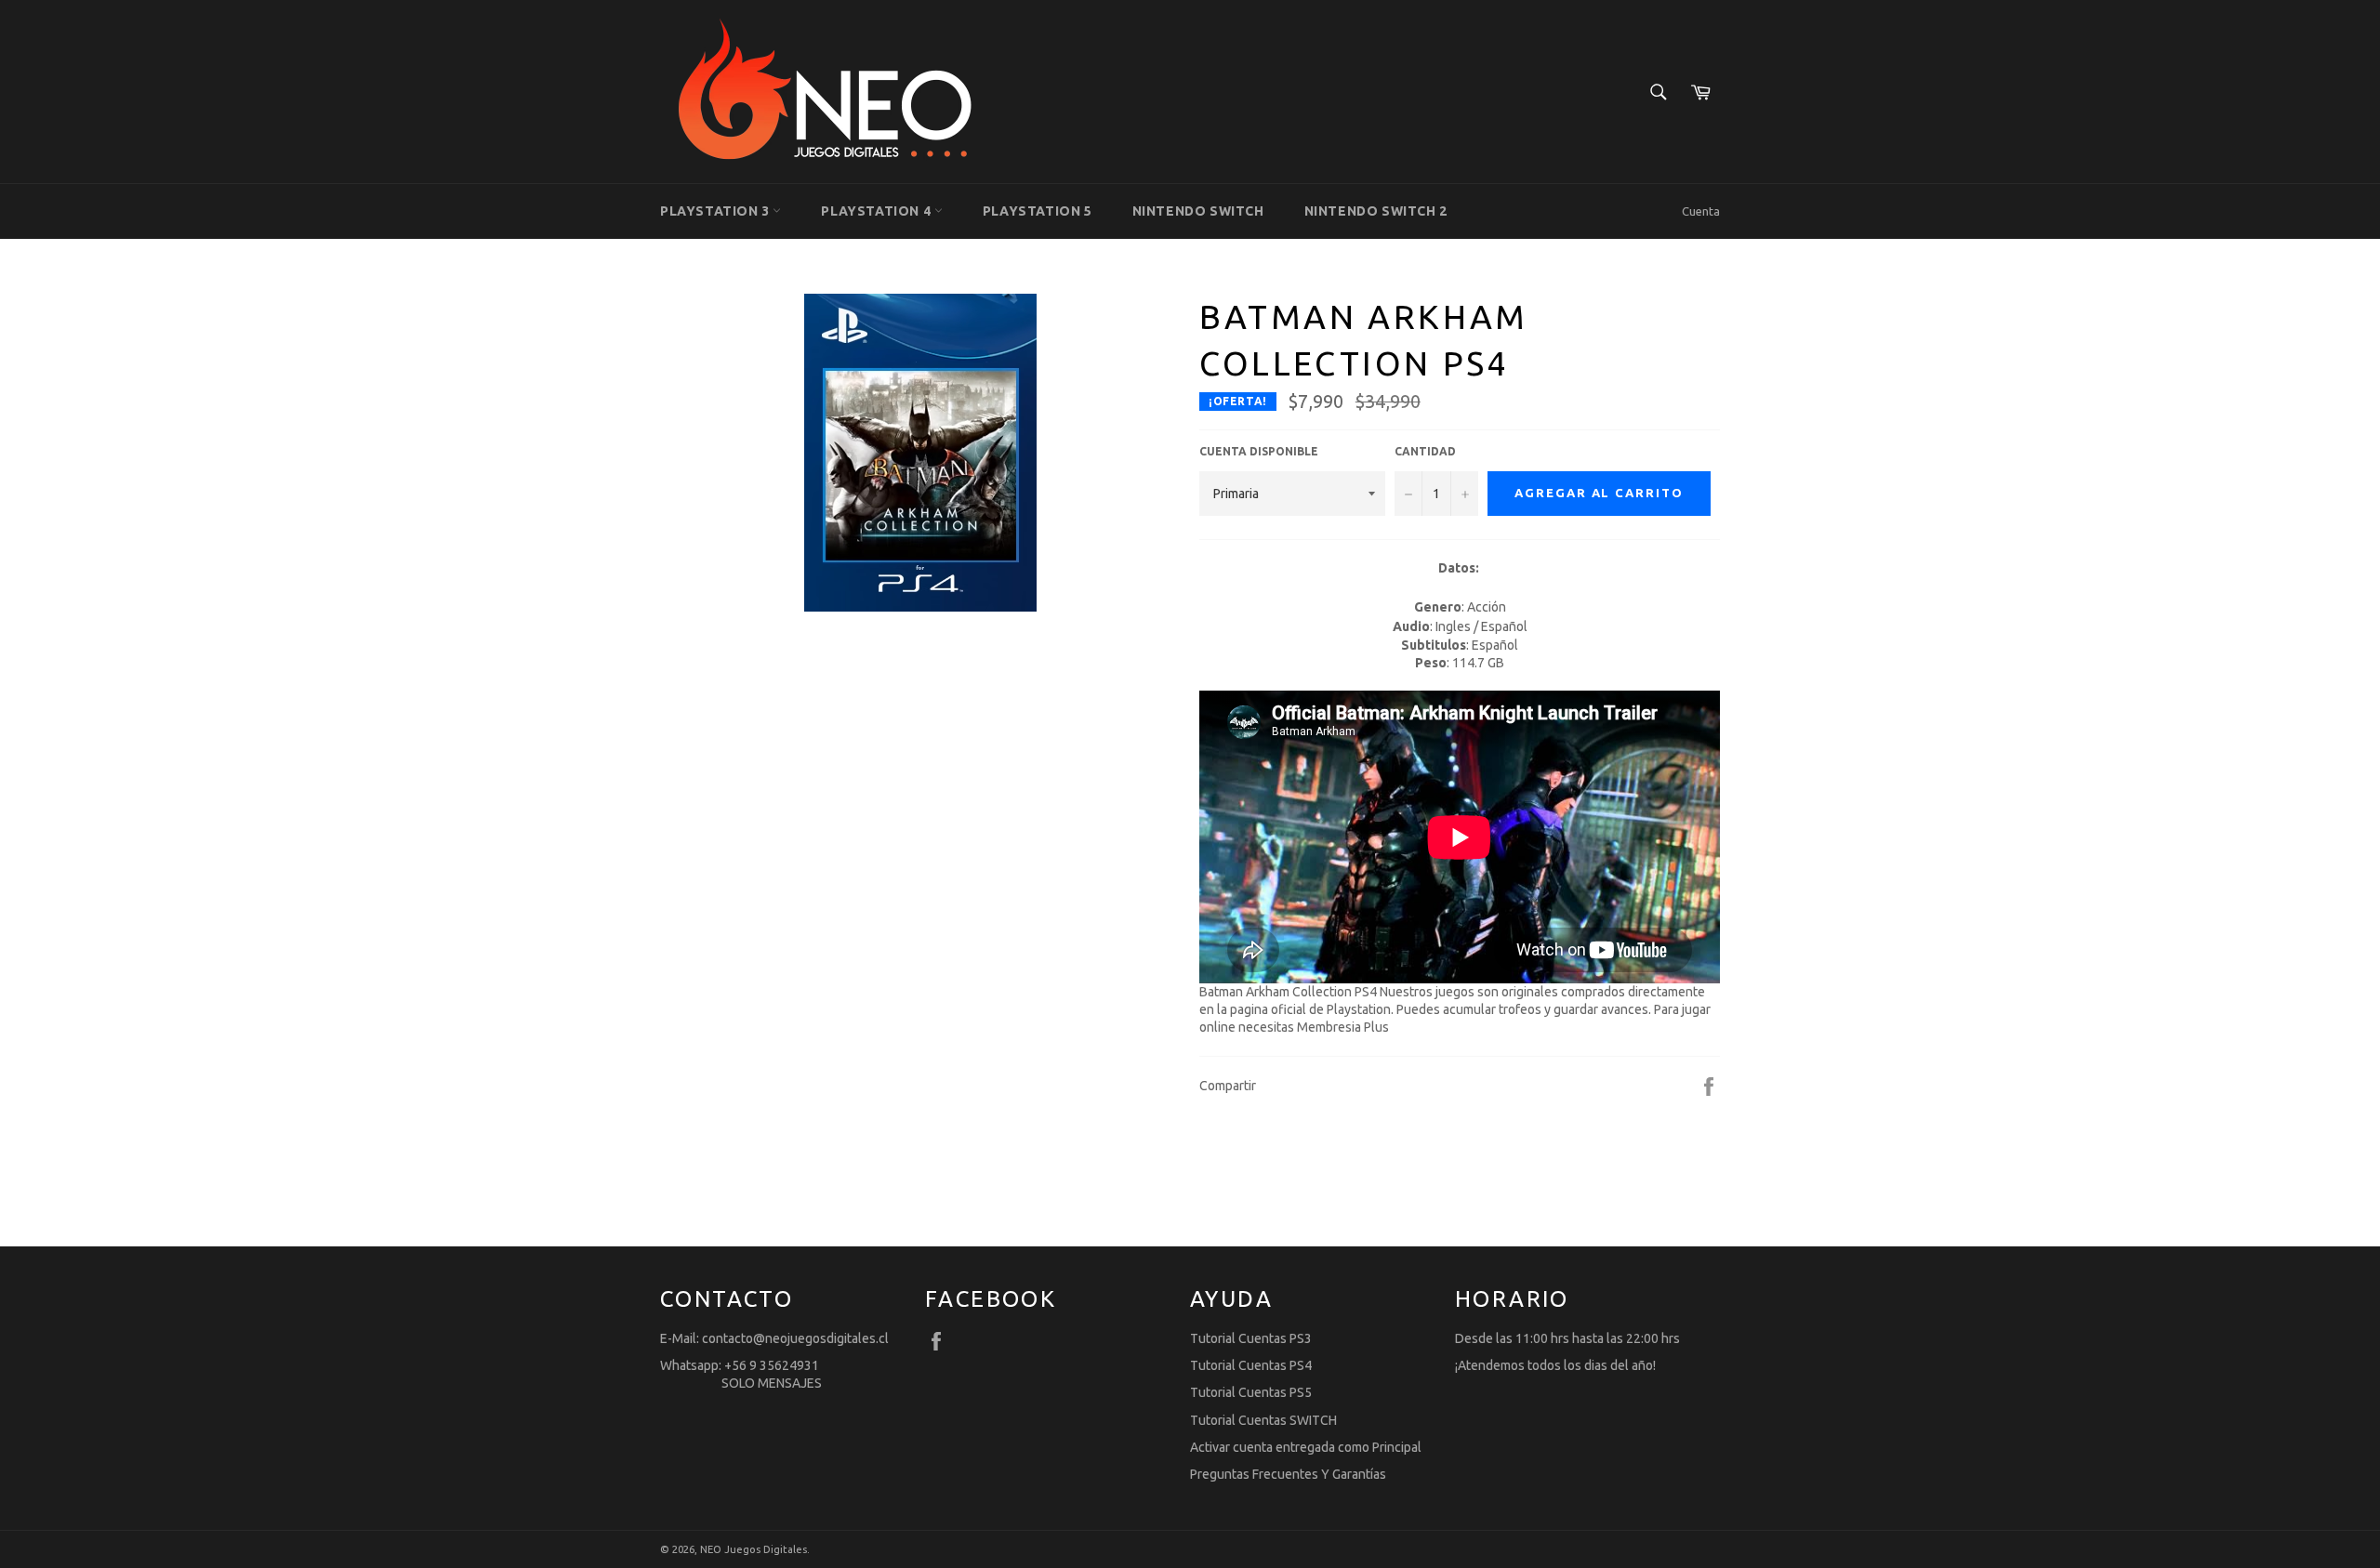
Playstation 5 (1038, 211)
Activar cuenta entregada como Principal (1306, 1447)
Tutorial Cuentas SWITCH (1263, 1420)
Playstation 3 (716, 211)
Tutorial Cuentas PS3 (1251, 1338)
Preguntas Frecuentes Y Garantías (1288, 1474)
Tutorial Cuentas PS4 (1251, 1365)
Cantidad (1425, 451)
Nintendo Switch (1198, 211)
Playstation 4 (877, 211)
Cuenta (1701, 211)
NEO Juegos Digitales (754, 1549)
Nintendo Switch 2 (1376, 211)
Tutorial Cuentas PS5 (1251, 1392)
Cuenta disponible (1259, 451)
